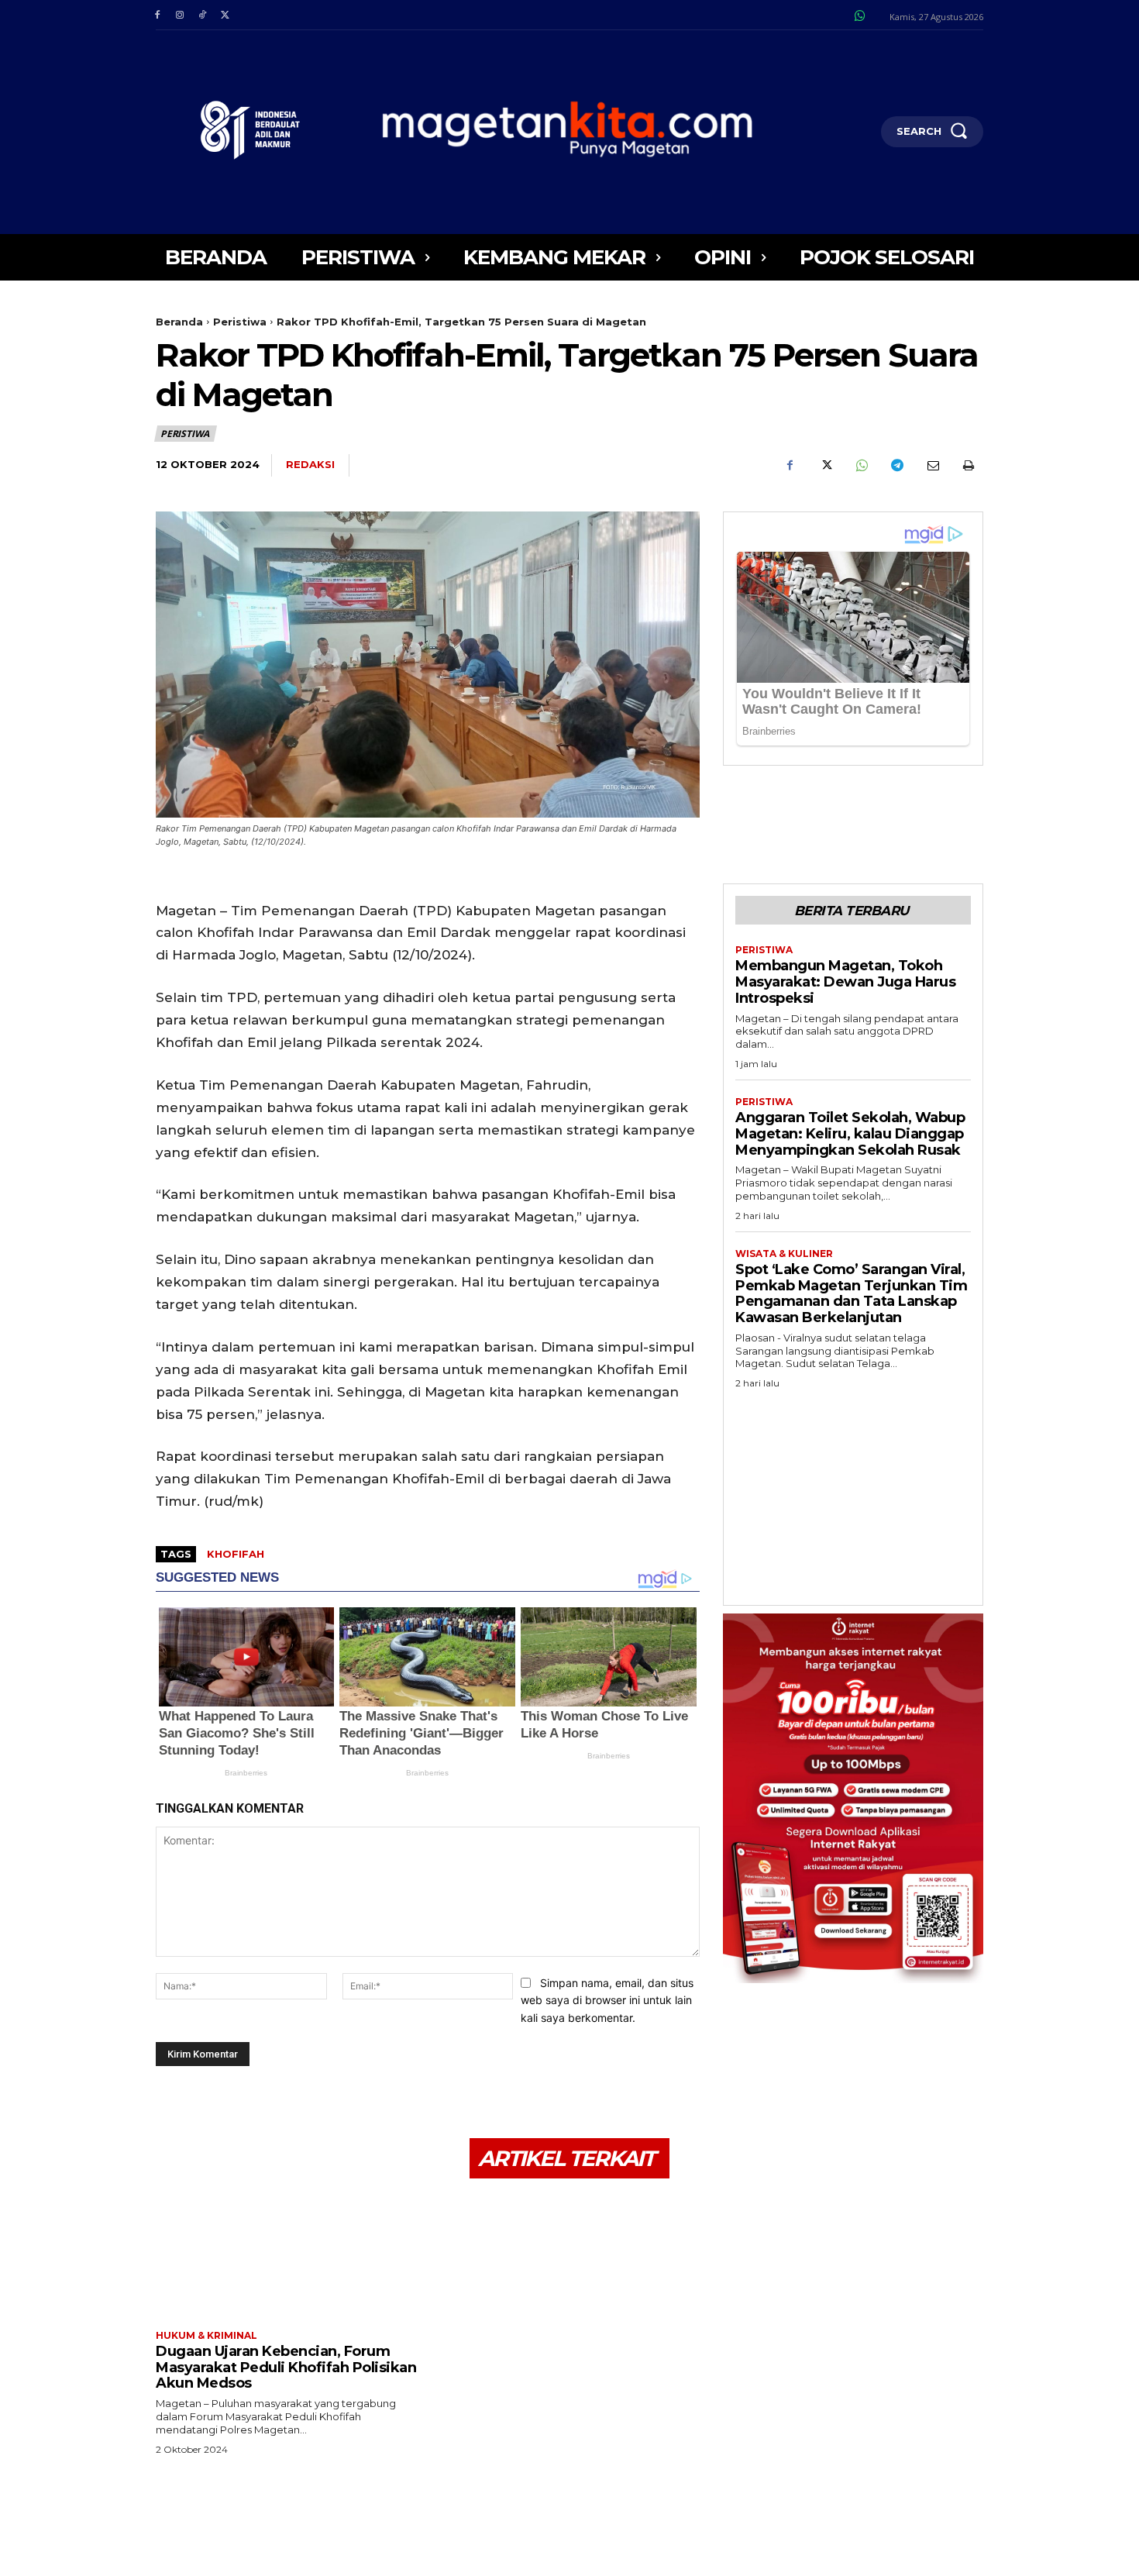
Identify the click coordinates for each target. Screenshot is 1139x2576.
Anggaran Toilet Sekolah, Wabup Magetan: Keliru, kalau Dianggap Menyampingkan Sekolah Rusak (850, 1133)
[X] (225, 15)
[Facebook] (157, 15)
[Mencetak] (968, 466)
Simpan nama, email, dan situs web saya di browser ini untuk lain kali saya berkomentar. (607, 2000)
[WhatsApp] (861, 466)
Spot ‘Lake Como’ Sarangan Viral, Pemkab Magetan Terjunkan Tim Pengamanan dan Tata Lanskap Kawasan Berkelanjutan (851, 1293)
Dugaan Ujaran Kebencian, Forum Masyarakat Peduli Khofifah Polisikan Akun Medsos (286, 2367)
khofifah (236, 1554)
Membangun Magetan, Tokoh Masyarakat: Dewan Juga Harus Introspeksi (845, 981)
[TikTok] (202, 15)
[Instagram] (179, 15)
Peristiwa (240, 322)
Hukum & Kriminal (206, 2336)
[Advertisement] (853, 1493)
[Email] (932, 466)
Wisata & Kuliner (784, 1254)
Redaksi (310, 464)
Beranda (179, 322)
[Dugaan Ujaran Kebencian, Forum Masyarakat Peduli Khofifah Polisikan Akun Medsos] (286, 2256)
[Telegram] (896, 466)
